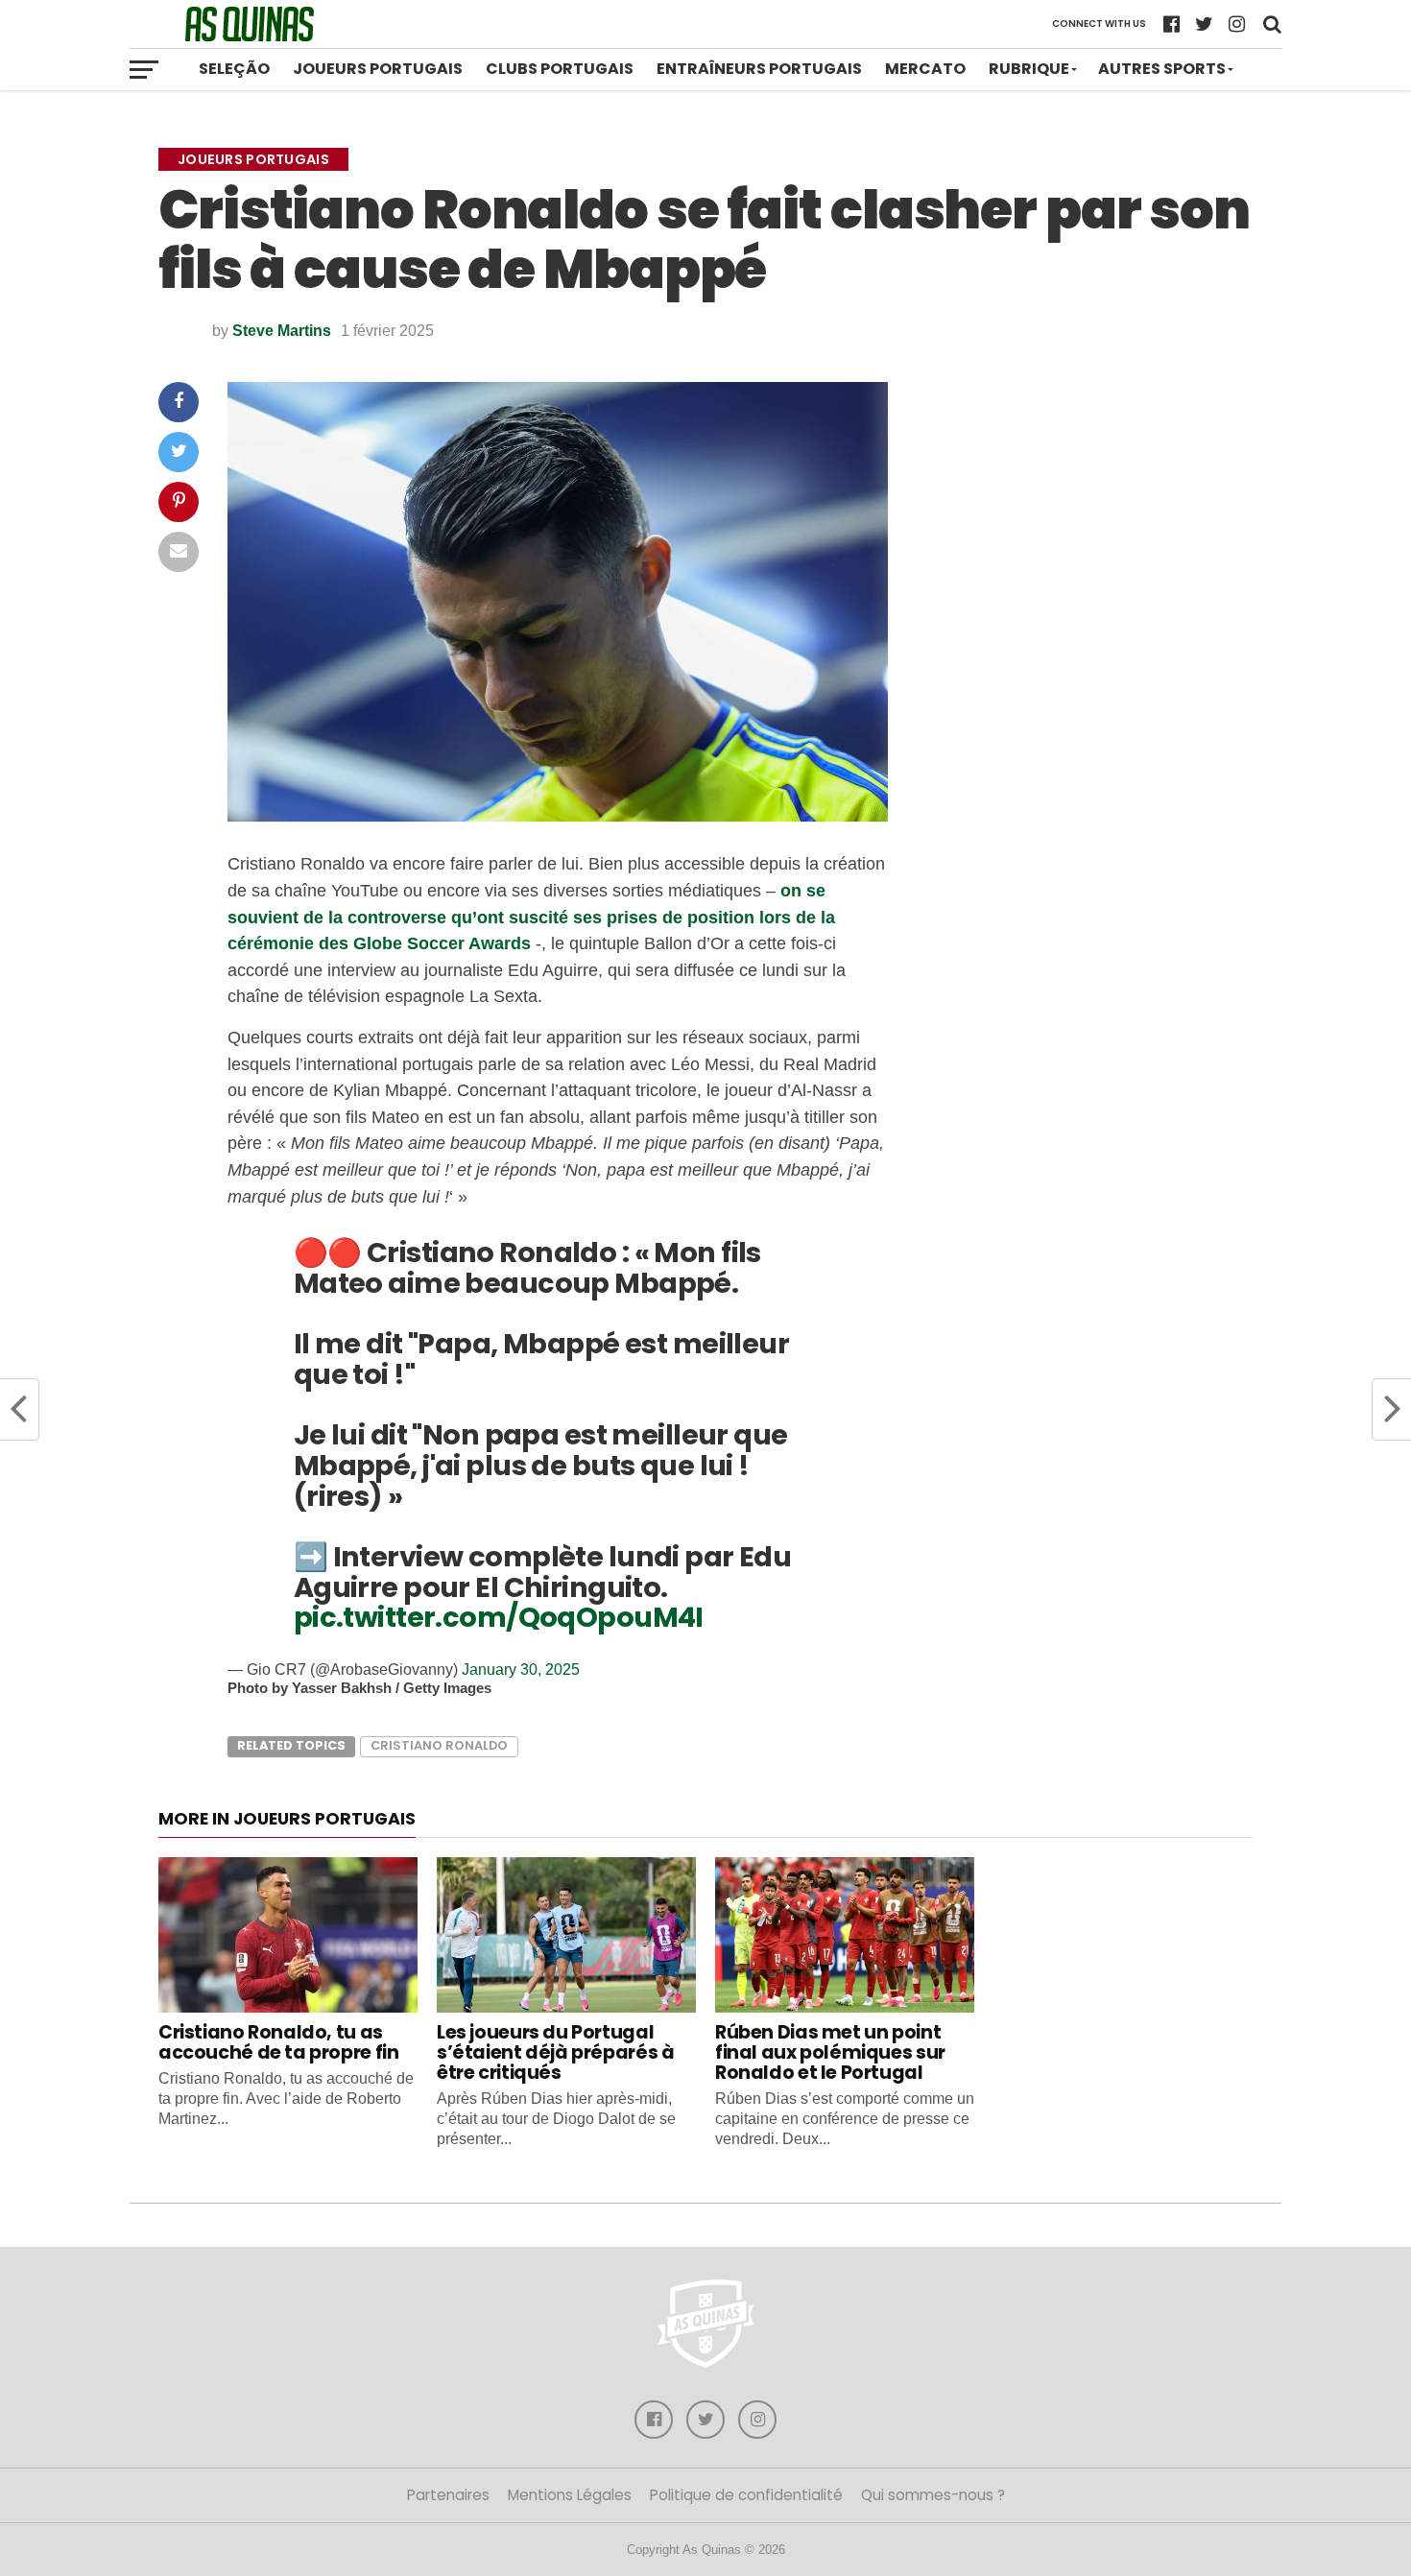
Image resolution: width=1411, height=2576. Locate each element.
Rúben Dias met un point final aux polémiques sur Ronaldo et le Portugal (830, 2052)
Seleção (234, 69)
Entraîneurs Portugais (759, 69)
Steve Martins (282, 331)
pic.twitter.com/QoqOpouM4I (499, 1617)
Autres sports (1162, 69)
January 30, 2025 (521, 1670)
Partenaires (448, 2495)
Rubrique (1029, 69)
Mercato (925, 69)
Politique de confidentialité (746, 2495)
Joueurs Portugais (378, 69)
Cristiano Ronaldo (439, 1745)
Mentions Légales (570, 2495)
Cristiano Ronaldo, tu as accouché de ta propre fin (278, 2042)
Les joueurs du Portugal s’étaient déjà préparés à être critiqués (555, 2052)
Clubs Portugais (560, 69)
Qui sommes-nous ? (933, 2495)
